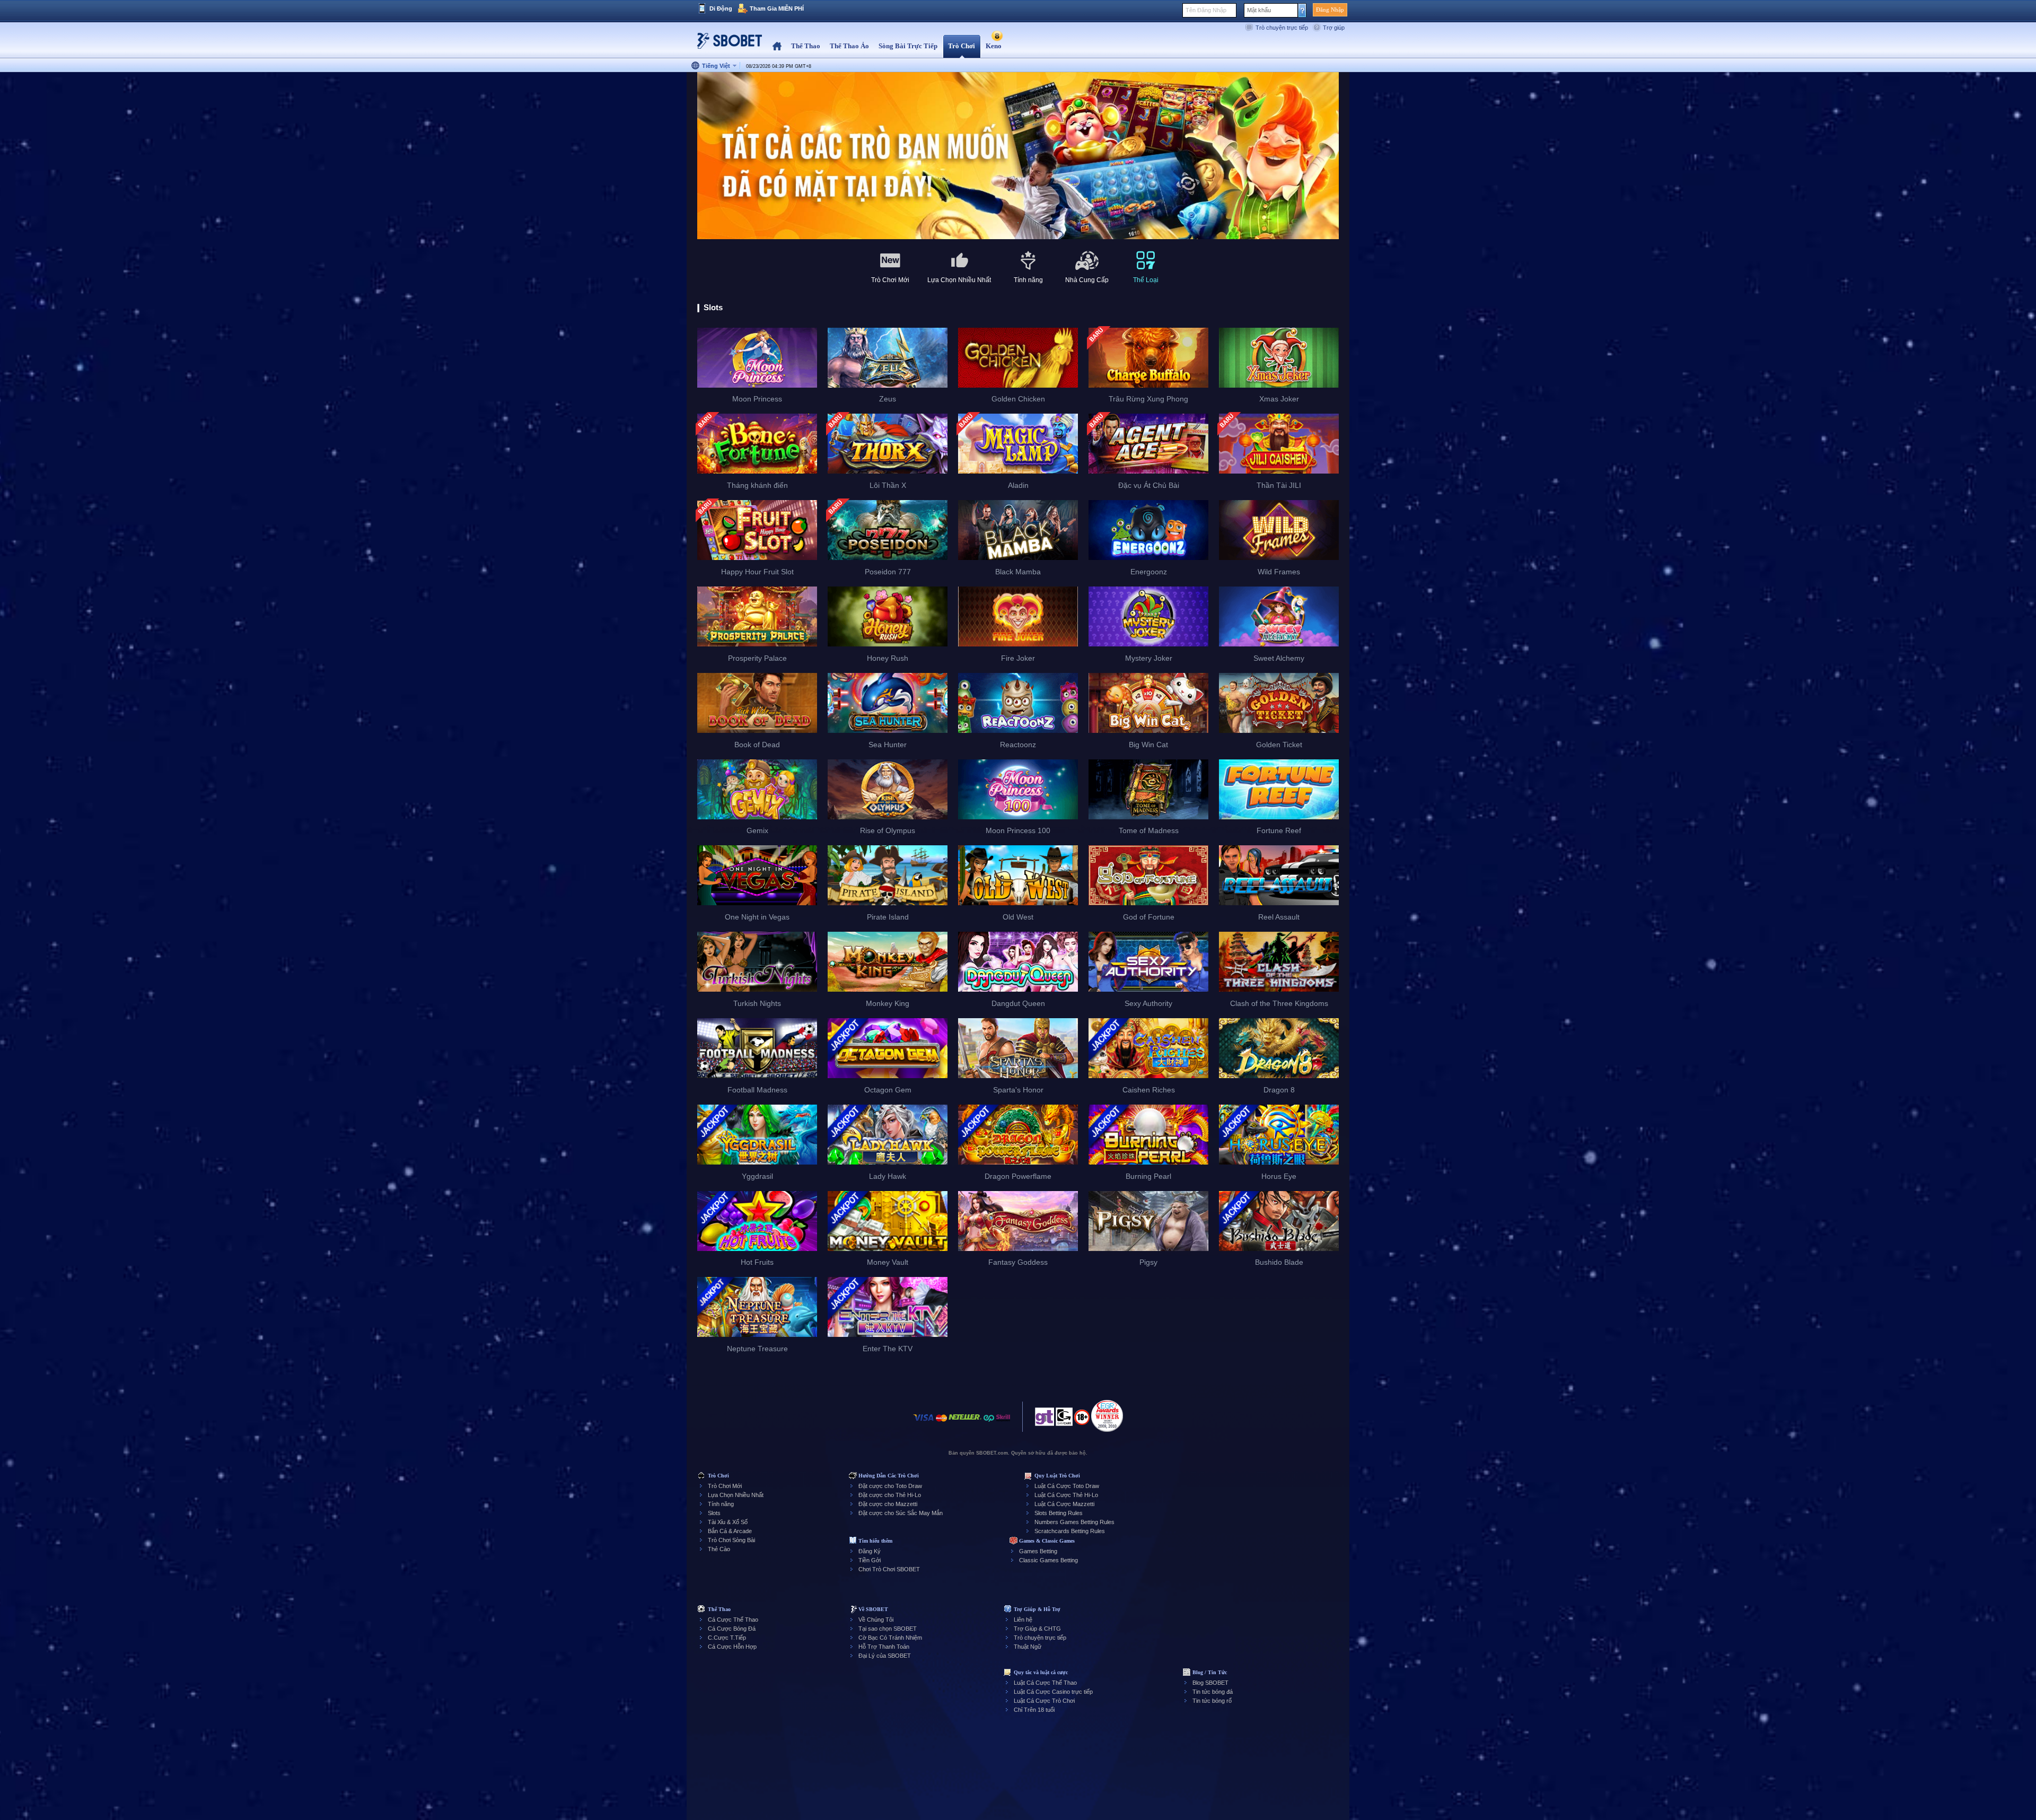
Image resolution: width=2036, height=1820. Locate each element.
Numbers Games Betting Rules (1074, 1522)
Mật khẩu (1259, 10)
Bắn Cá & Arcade (730, 1531)
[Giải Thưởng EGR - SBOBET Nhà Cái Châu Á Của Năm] (1107, 1416)
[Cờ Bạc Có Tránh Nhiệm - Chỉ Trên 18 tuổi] (1082, 1421)
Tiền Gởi (870, 1560)
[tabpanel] (1018, 156)
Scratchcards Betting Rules (1070, 1531)
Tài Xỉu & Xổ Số (728, 1522)
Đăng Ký (870, 1551)
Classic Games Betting (1048, 1560)
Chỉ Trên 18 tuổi (1034, 1710)
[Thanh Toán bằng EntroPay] (989, 1423)
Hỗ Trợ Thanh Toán (884, 1647)
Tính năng (721, 1504)
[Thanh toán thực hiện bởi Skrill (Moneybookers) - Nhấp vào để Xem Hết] (1003, 1423)
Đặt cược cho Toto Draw (890, 1486)
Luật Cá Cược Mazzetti (1064, 1504)
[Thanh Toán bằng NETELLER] (965, 1423)
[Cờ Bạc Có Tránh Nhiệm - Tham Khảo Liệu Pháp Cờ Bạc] (1045, 1420)
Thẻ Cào (719, 1549)
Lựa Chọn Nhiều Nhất (736, 1495)
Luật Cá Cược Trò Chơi (1044, 1701)
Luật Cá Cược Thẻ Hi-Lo (1066, 1495)
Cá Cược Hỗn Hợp (732, 1647)
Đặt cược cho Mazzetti (888, 1504)
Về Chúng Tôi (876, 1620)
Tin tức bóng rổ (1212, 1701)
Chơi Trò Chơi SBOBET (889, 1569)
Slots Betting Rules (1059, 1513)
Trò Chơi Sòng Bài (731, 1540)
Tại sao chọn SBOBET (888, 1629)
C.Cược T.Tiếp (727, 1638)
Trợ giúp (1334, 28)
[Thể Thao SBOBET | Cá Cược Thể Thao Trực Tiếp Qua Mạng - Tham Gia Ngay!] (726, 45)
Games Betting (1038, 1551)
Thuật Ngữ (1028, 1647)
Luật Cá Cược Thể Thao (1045, 1683)
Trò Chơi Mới (725, 1486)
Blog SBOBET (1210, 1683)
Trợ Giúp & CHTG (1037, 1629)
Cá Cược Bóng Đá (732, 1629)
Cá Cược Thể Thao (733, 1620)
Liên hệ (1023, 1620)
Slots (714, 1513)
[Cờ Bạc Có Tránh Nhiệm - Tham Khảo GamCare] (1064, 1420)
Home (777, 46)
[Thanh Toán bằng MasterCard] (941, 1423)
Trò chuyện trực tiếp (1282, 28)
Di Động (721, 8)
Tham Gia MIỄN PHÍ (777, 8)
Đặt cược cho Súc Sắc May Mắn (901, 1513)
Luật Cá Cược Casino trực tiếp (1053, 1692)
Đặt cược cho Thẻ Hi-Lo (890, 1495)
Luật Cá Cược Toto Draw (1067, 1486)
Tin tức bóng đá (1213, 1692)
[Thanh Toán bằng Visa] (924, 1423)
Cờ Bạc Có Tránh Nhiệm (890, 1638)
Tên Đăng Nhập (1206, 10)
